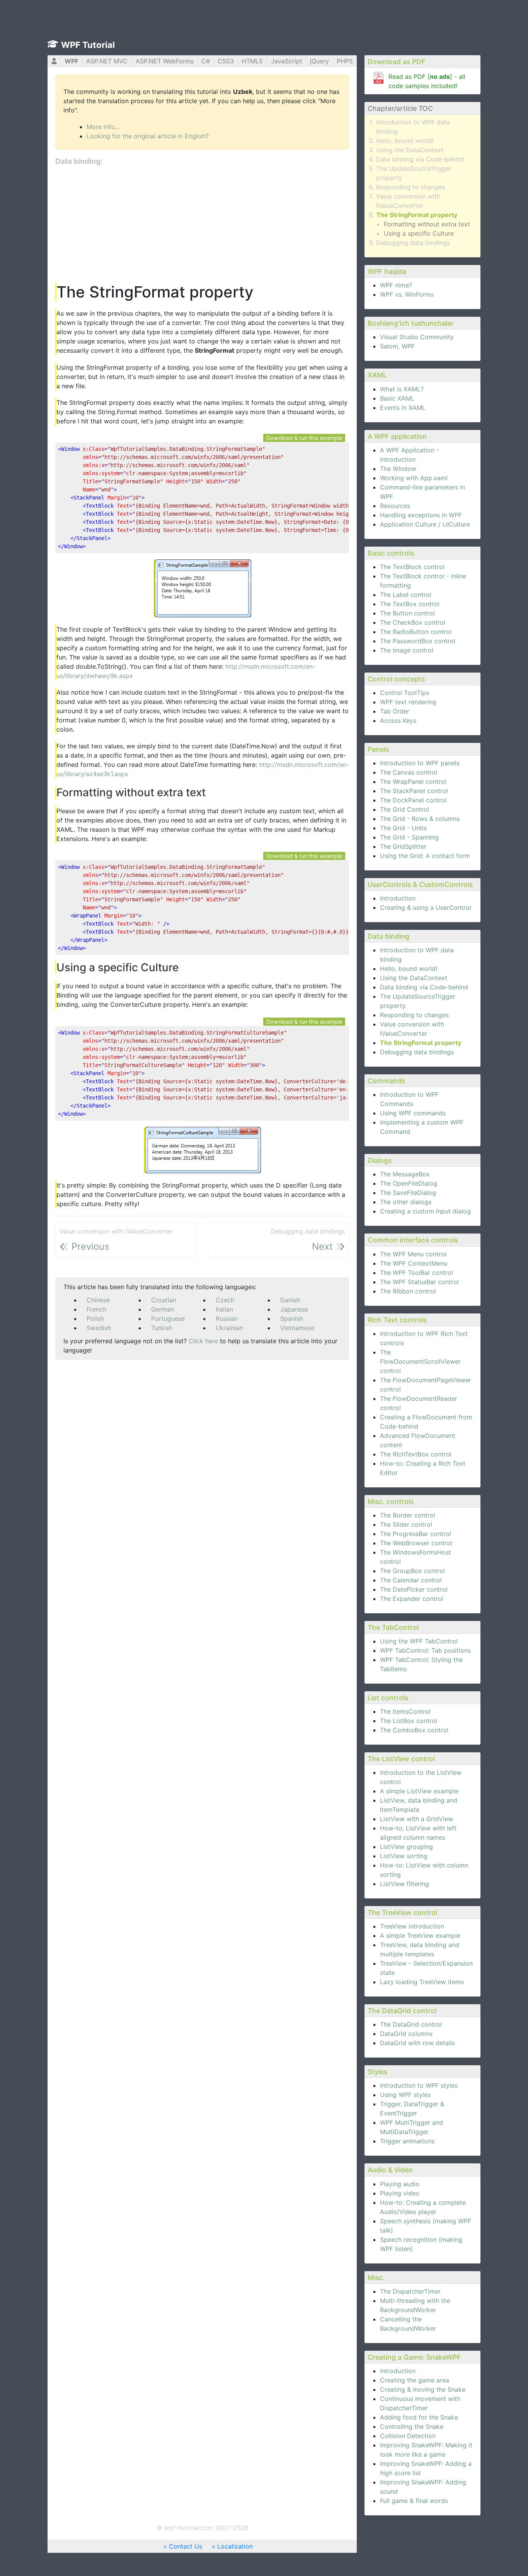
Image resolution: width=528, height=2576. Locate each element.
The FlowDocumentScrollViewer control (420, 1361)
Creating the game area (415, 2380)
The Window (398, 469)
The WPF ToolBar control (416, 1273)
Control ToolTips (405, 693)
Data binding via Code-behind (420, 159)
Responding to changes (410, 187)
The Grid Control (405, 809)
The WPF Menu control (413, 1254)
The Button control (407, 613)
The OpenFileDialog (409, 1183)
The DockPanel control (413, 800)
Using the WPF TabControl (419, 1641)
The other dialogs (406, 1202)
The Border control (408, 1515)
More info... (103, 127)
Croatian (164, 1300)
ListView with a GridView (416, 1819)
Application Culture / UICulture (425, 524)
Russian (227, 1319)
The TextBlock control (412, 567)
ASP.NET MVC (107, 61)
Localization (235, 2546)
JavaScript (287, 61)
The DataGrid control (411, 2024)
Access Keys (398, 720)
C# (206, 61)
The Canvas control (409, 772)
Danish (290, 1300)
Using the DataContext (410, 150)
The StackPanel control (414, 791)
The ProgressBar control (416, 1534)
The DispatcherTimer (410, 2291)
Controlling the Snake (412, 2426)
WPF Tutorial (88, 45)
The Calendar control (411, 1580)
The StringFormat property (417, 215)
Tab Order (395, 711)
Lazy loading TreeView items (422, 1982)
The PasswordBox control (418, 641)
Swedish (99, 1328)
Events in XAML (403, 408)
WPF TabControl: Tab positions (425, 1650)
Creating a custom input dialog (425, 1211)
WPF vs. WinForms (407, 294)
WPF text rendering (408, 702)
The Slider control (406, 1524)
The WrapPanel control (413, 782)
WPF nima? (396, 285)
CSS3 (226, 61)
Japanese (294, 1309)
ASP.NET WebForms (165, 61)
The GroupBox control (412, 1571)
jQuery (319, 61)
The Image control (407, 650)
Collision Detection (408, 2436)
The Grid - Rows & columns (420, 819)
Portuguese (168, 1319)
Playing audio (400, 2184)
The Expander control (412, 1599)
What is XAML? (402, 389)
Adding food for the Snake (419, 2417)
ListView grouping (406, 1847)
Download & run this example (304, 438)
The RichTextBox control (416, 1454)
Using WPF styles (405, 2095)
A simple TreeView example (420, 1935)
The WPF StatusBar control (419, 1282)
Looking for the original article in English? (148, 136)
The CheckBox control (413, 622)
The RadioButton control (416, 632)
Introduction (398, 898)
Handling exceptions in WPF (421, 515)
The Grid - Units (403, 828)
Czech (225, 1300)
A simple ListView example (419, 1791)
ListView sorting (404, 1856)
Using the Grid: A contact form (425, 856)
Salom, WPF (397, 346)
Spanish (292, 1319)
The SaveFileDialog (408, 1193)
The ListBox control (409, 1721)
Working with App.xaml (414, 478)
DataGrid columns (406, 2034)
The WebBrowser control (416, 1543)
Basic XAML (397, 398)
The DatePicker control (414, 1589)
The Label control (406, 595)
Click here (203, 1341)
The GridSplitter (403, 846)
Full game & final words (414, 2501)
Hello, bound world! (405, 141)
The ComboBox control (414, 1730)
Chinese (98, 1300)
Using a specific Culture (419, 233)
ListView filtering (405, 1884)
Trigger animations (407, 2141)
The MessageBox (405, 1174)
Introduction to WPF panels (420, 763)
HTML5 (252, 61)
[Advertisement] (202, 225)
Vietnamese (297, 1328)
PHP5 (345, 61)
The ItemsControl (405, 1711)
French (96, 1309)
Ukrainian (229, 1328)
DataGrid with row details (417, 2043)
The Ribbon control (408, 1291)
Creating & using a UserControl (426, 907)
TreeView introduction (412, 1926)
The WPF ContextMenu (414, 1263)
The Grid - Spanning (409, 837)
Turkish (162, 1328)
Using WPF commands (413, 1113)
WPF (72, 61)
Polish (95, 1319)
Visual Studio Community (417, 337)
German (163, 1309)
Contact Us (186, 2546)
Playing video (400, 2193)
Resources (395, 506)
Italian (224, 1309)
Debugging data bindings (413, 243)
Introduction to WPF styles (419, 2085)
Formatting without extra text (427, 224)
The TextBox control (410, 604)
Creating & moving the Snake (423, 2389)
